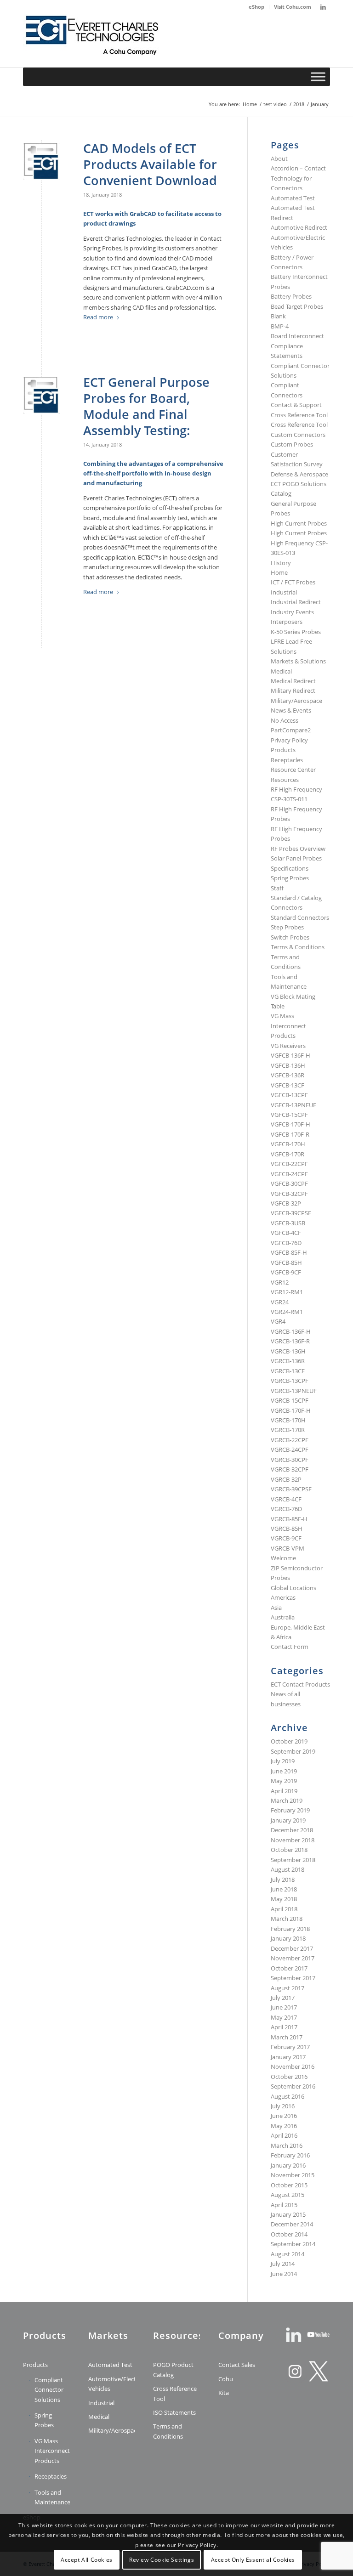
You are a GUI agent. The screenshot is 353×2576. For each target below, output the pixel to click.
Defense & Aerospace (299, 474)
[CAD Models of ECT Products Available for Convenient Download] (42, 161)
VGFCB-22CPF (289, 1164)
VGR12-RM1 (287, 1292)
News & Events (291, 710)
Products (283, 750)
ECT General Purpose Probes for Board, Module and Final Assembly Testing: (146, 406)
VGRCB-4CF (286, 1499)
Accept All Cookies (87, 2560)
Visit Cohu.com (293, 7)
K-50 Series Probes (296, 632)
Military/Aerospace (296, 701)
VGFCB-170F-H (290, 1124)
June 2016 (284, 2116)
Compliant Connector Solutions (49, 2390)
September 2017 (293, 1978)
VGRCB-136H (288, 1351)
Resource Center (293, 770)
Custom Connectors (298, 435)
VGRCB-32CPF (290, 1469)
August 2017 (288, 1988)
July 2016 (283, 2106)
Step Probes (287, 927)
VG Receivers (288, 1046)
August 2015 (288, 2195)
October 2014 (289, 2234)
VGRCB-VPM (288, 1548)
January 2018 (288, 1938)
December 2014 (292, 2224)
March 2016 (287, 2146)
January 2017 (288, 2057)
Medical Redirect (293, 681)
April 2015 (284, 2205)
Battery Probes (291, 296)
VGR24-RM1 (287, 1312)
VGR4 (278, 1321)
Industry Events (292, 612)
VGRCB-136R (288, 1361)
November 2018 (293, 1840)
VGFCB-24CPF (289, 1174)
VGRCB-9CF (286, 1538)
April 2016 (284, 2135)
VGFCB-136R (288, 1075)
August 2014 (288, 2254)
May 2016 (284, 2126)
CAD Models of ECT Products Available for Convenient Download (150, 164)
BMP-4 (280, 326)
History (281, 563)
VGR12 (280, 1282)
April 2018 (284, 1909)
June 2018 (284, 1889)
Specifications (290, 868)
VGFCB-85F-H (289, 1252)
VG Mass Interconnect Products (288, 1026)
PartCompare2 (291, 730)
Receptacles (287, 760)
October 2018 (289, 1850)
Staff (277, 888)
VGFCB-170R (288, 1154)
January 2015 (288, 2214)
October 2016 (289, 2077)
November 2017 (293, 1958)
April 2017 (284, 2027)
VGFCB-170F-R (290, 1134)
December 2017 (292, 1948)
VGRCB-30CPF (290, 1460)
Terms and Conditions (168, 2431)
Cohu (226, 2379)
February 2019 (290, 1810)
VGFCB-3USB (288, 1223)
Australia (283, 1617)
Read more (98, 317)
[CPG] (92, 40)
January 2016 (288, 2165)
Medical (281, 671)
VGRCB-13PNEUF (294, 1391)
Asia (276, 1608)
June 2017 (284, 2007)
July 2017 (283, 1998)
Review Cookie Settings (162, 2560)
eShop (256, 7)
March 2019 (287, 1800)
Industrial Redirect (296, 602)
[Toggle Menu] (318, 76)
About (279, 159)
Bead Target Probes (297, 306)
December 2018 (292, 1830)
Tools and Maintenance (52, 2497)
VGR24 (280, 1302)
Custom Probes (292, 444)
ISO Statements (174, 2412)
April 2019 (284, 1791)
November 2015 (293, 2175)
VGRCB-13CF (288, 1371)
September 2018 (293, 1860)
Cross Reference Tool (299, 415)
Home (279, 572)
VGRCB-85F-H (289, 1519)
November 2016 (293, 2066)
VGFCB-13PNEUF (293, 1105)
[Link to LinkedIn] (323, 7)
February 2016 (290, 2155)
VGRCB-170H (288, 1420)
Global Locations (293, 1588)
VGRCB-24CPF (290, 1449)
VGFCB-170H (288, 1144)
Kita (224, 2393)
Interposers (287, 622)
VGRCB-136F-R (290, 1341)
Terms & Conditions (298, 947)
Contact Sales (237, 2365)
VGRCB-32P (286, 1479)
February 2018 (290, 1929)
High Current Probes (299, 523)
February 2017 (290, 2047)
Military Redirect (293, 691)
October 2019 (289, 1741)
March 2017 (287, 2037)
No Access (285, 720)
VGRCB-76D (286, 1509)
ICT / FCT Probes (293, 582)
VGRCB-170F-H (291, 1410)
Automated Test (293, 198)
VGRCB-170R (288, 1430)
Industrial (284, 592)
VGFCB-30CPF (289, 1183)
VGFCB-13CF (288, 1085)
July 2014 (283, 2264)
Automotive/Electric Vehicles (112, 2384)
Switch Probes (290, 937)
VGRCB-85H (287, 1529)
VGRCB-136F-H (291, 1331)
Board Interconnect (297, 336)
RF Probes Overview (298, 849)
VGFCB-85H (286, 1263)
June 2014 (284, 2274)
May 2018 (284, 1899)
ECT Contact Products (300, 1684)
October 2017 (289, 1968)
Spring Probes (290, 878)
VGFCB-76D (286, 1243)
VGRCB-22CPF (290, 1440)
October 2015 (289, 2185)
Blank (278, 316)
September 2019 (293, 1751)
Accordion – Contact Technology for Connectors (298, 178)
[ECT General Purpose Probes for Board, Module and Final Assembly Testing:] (42, 395)
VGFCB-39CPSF (291, 1213)
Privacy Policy (289, 740)
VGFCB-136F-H (290, 1055)
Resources (285, 780)
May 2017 (284, 2017)
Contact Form (290, 1647)
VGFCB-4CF (286, 1233)
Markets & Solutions (298, 661)
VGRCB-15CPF (290, 1400)
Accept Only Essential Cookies (253, 2560)
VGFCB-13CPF (289, 1095)
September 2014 (293, 2244)
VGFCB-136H (288, 1065)
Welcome (283, 1558)
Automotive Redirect (299, 227)
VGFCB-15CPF (289, 1115)
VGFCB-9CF (286, 1272)
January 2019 (288, 1820)
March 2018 (287, 1919)
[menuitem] (257, 7)
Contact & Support (296, 405)
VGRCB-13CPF (290, 1381)
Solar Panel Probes (296, 858)
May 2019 (284, 1781)
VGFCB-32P (286, 1203)
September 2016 (293, 2086)
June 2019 (284, 1771)
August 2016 (288, 2096)
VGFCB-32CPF (289, 1194)
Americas (283, 1597)
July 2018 (283, 1880)
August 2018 (288, 1869)
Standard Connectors (300, 917)
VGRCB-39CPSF (291, 1489)
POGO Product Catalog (173, 2369)
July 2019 (283, 1761)
